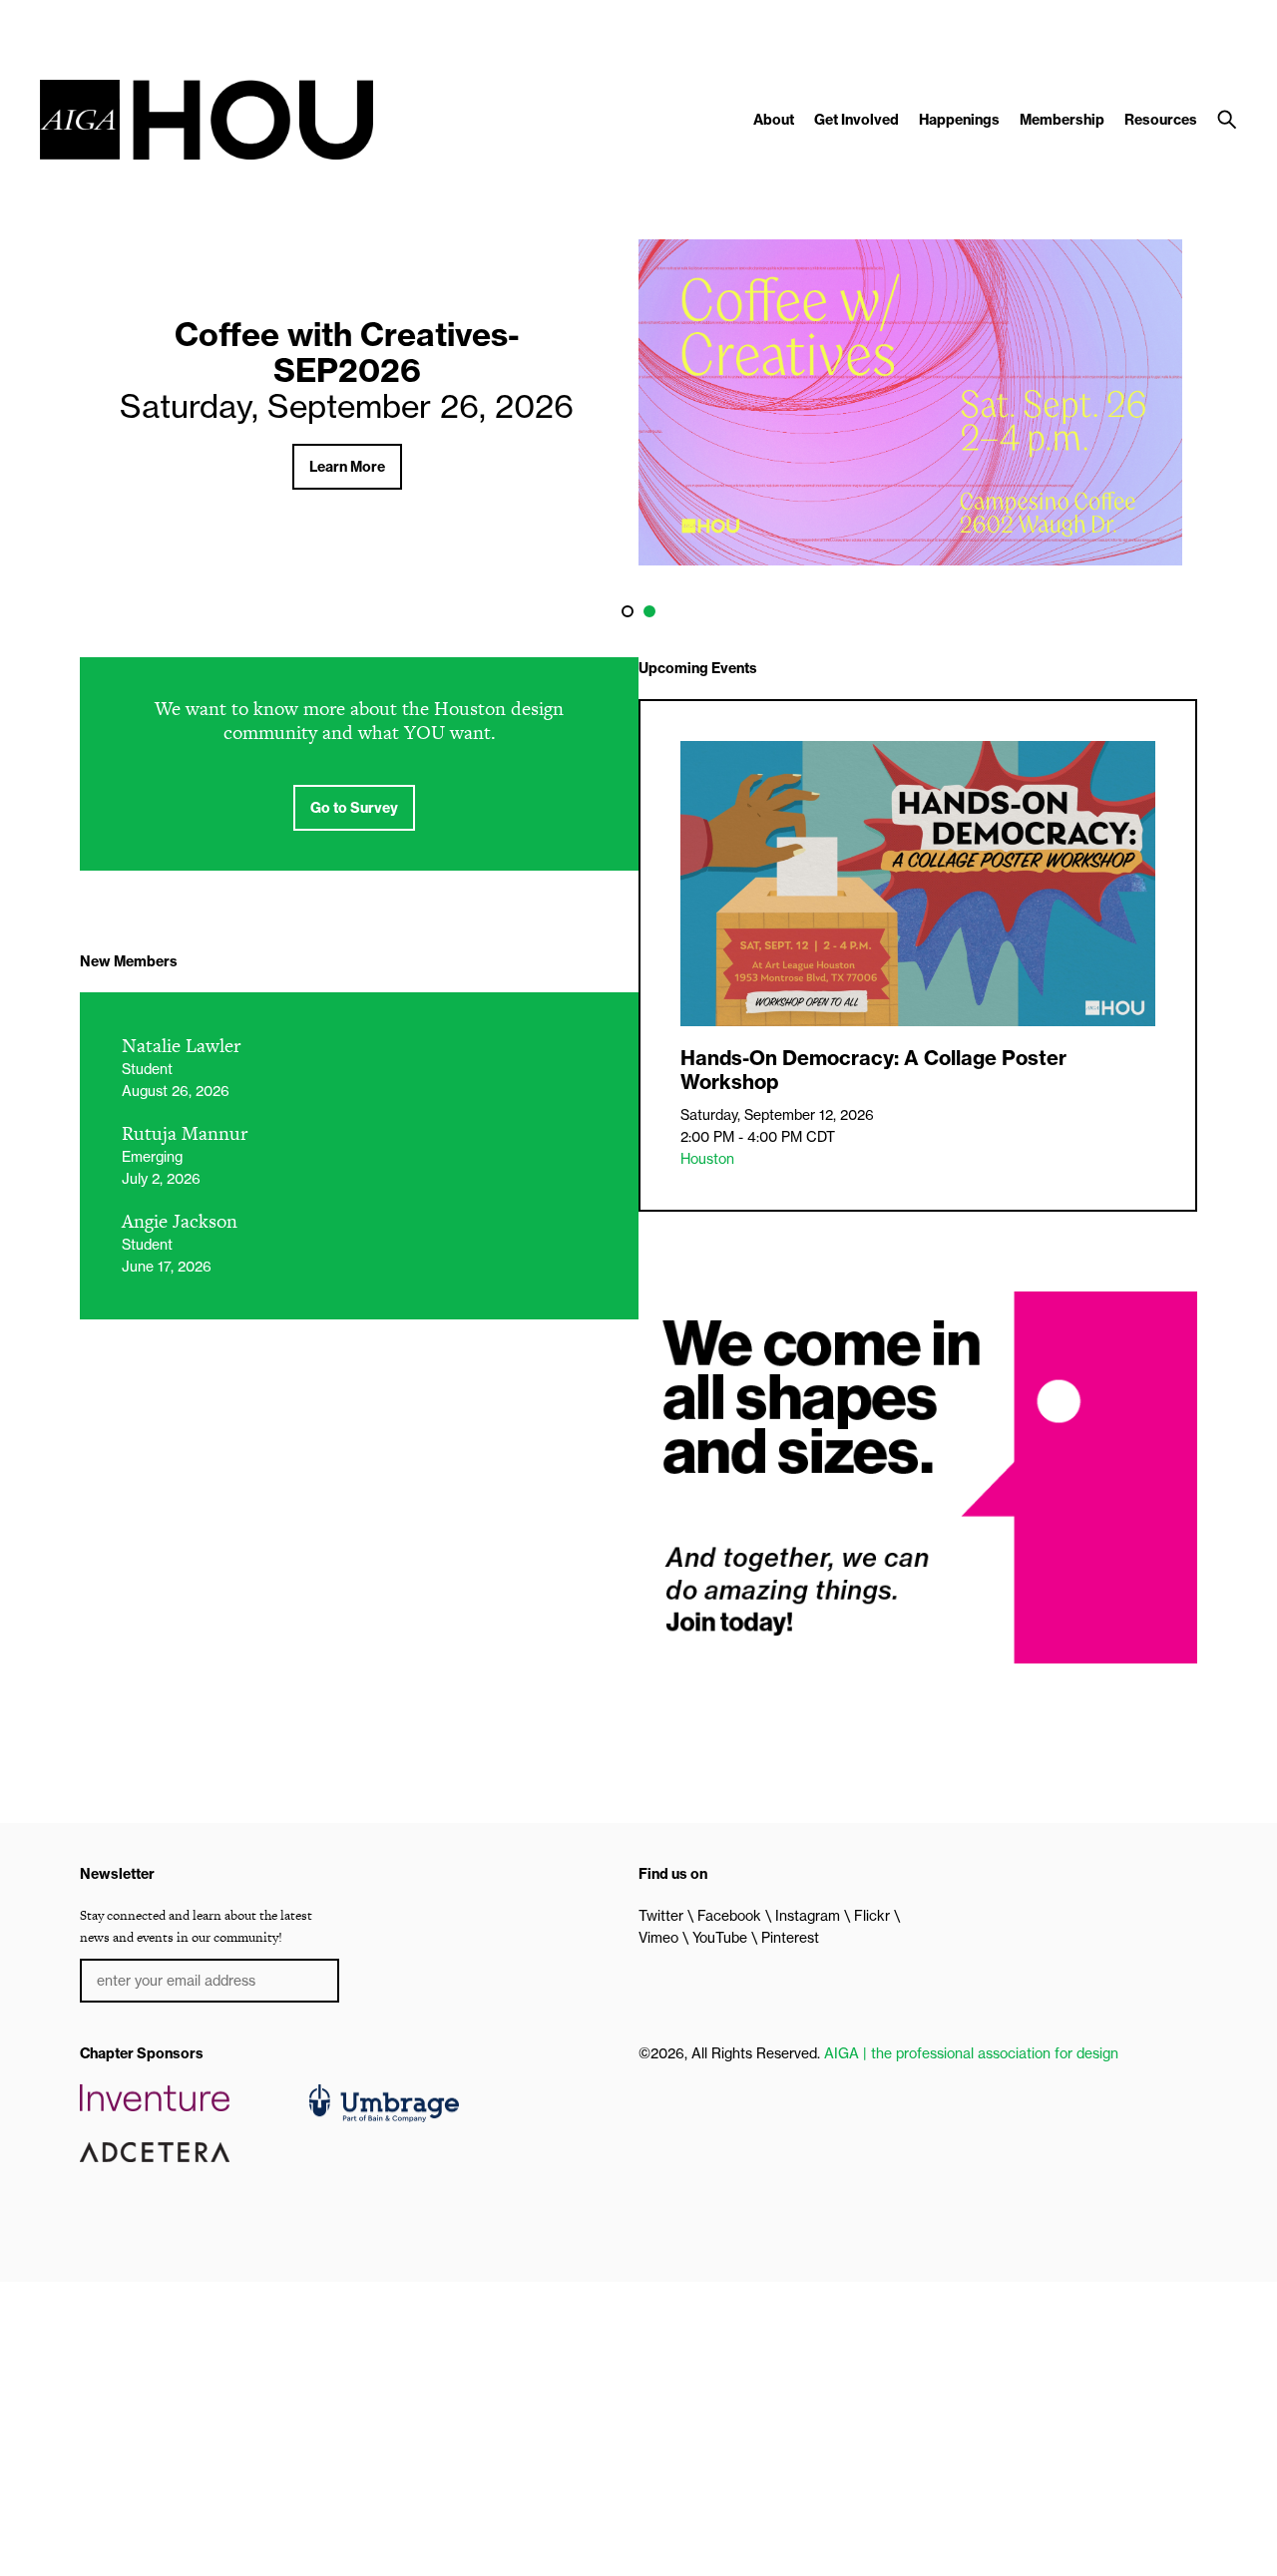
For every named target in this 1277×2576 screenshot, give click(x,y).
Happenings (959, 120)
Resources (1161, 120)
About (774, 120)
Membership (1062, 120)
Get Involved (856, 120)
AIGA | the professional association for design (971, 2053)
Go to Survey (354, 808)
